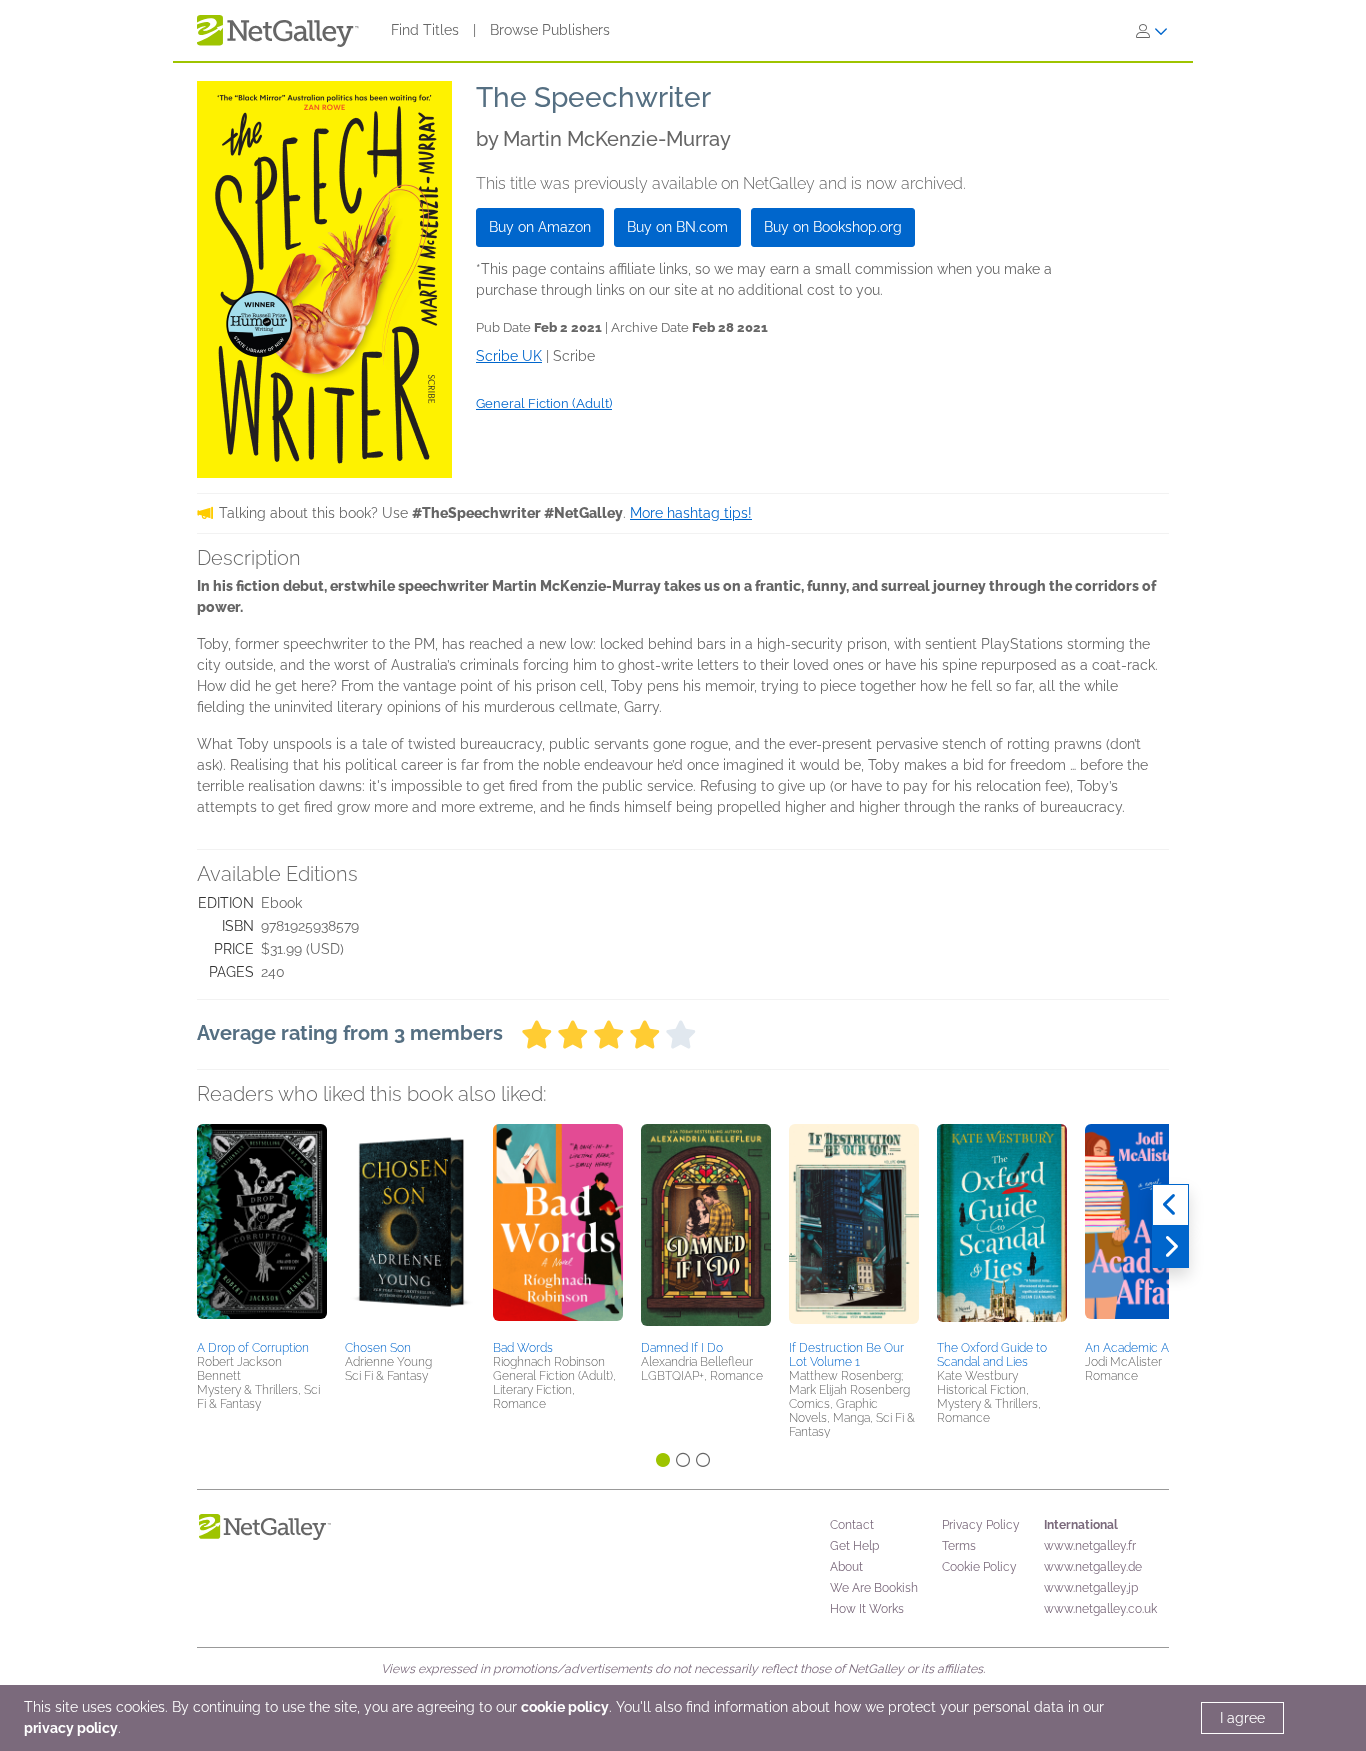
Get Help (854, 1546)
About (846, 1567)
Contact (852, 1525)
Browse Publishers (550, 30)
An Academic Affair (1136, 1348)
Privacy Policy (981, 1525)
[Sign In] (1152, 31)
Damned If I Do (682, 1348)
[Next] (1170, 1247)
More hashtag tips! (691, 513)
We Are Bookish (874, 1588)
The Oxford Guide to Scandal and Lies (992, 1355)
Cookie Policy (979, 1567)
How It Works (867, 1609)
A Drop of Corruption (253, 1348)
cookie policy (565, 1707)
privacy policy (71, 1728)
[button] (262, 1229)
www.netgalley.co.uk (1100, 1609)
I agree (1242, 1718)
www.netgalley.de (1093, 1567)
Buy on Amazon (540, 227)
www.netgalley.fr (1090, 1546)
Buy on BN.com (677, 227)
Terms (959, 1546)
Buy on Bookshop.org (833, 227)
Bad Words (523, 1348)
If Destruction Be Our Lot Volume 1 (846, 1355)
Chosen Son (378, 1348)
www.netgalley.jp (1091, 1588)
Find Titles (425, 30)
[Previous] (1170, 1205)
